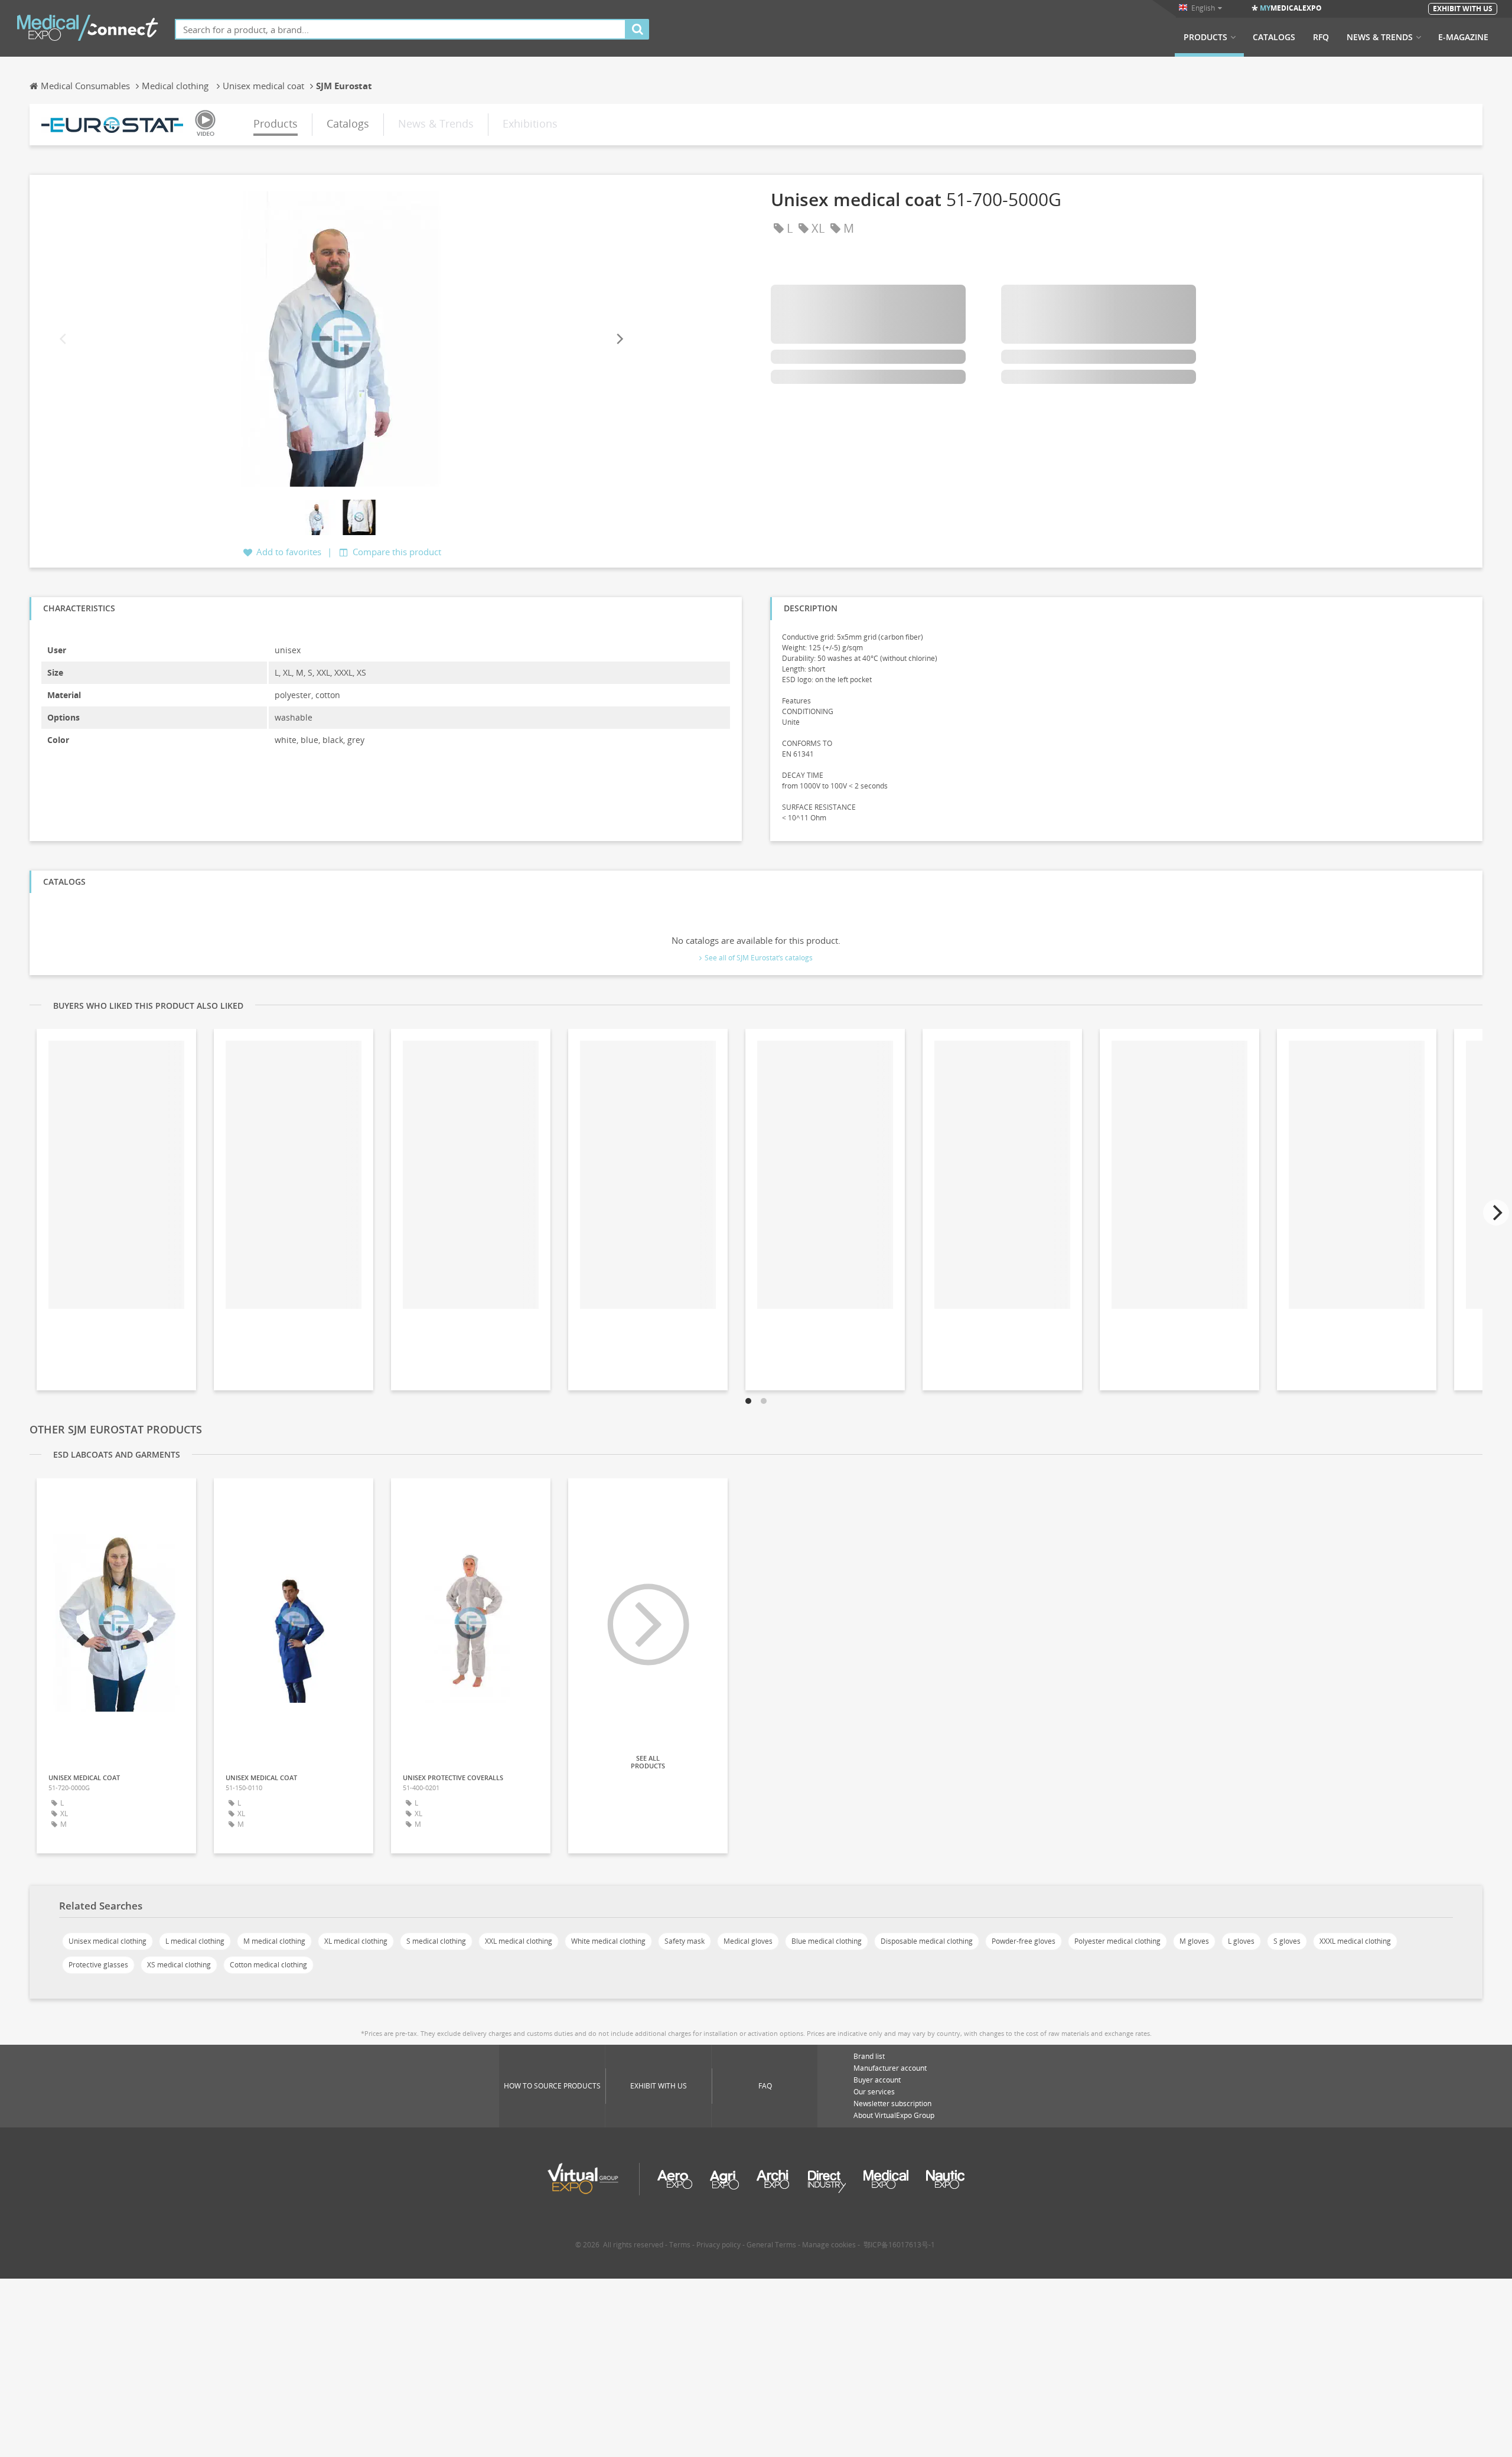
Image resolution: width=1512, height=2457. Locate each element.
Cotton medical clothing (268, 1965)
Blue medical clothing (827, 1941)
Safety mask (685, 1941)
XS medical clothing (179, 1965)
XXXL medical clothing (1355, 1941)
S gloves (1287, 1941)
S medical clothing (436, 1941)
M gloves (1194, 1941)
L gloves (1241, 1941)
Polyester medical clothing (1117, 1941)
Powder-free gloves (1024, 1941)
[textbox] (400, 29)
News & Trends (1380, 37)
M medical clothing (274, 1941)
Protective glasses (98, 1965)
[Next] (619, 339)
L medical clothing (195, 1941)
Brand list (869, 2056)
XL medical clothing (356, 1941)
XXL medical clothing (519, 1941)
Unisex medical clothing (107, 1941)
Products (1205, 37)
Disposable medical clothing (927, 1941)
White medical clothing (608, 1941)
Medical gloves (748, 1941)
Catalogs (1274, 37)
